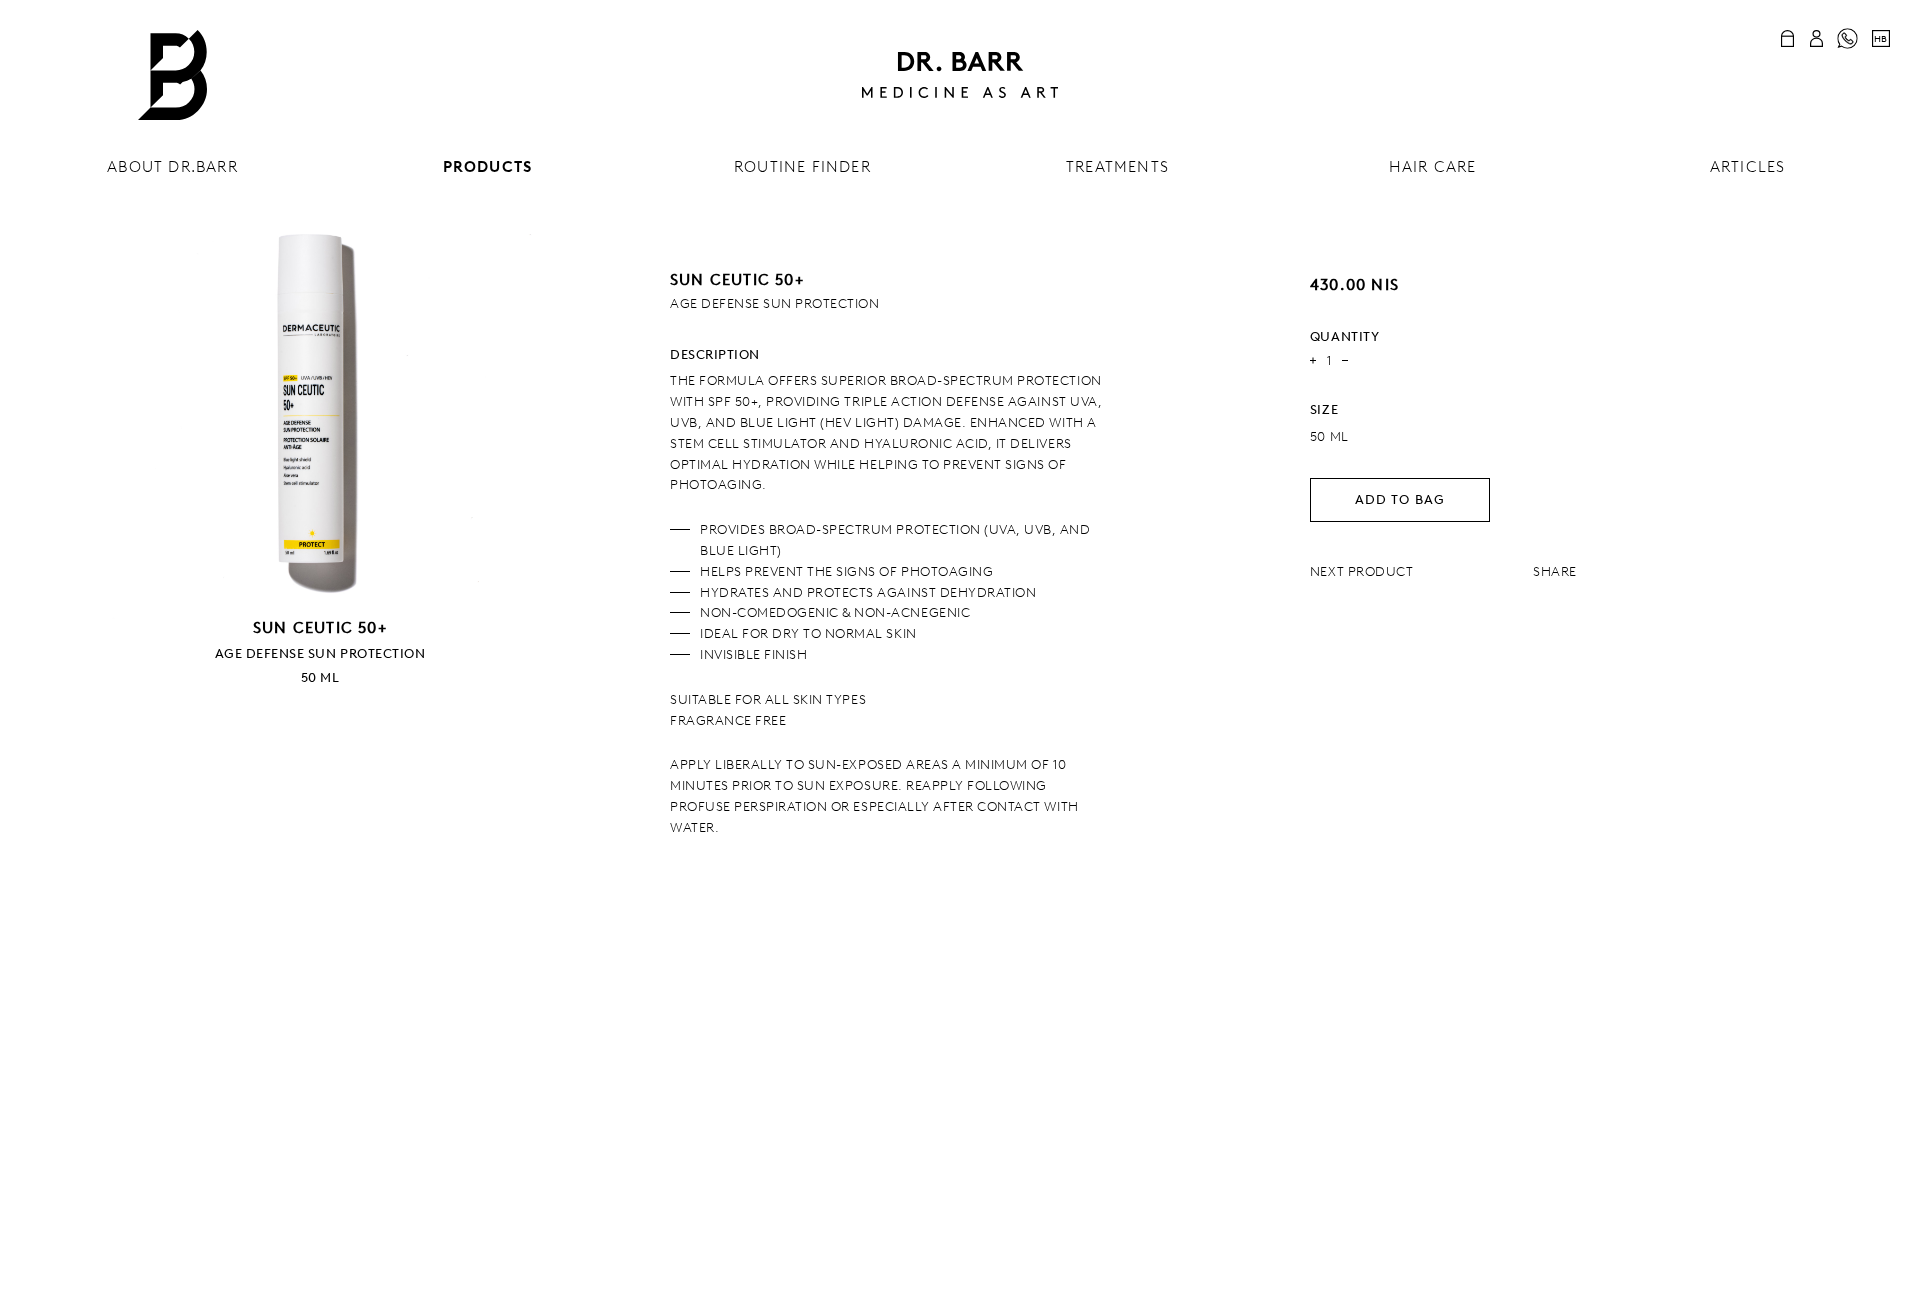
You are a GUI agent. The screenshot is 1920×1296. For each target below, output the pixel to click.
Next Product (1361, 571)
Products (488, 167)
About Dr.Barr (172, 167)
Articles (1748, 167)
